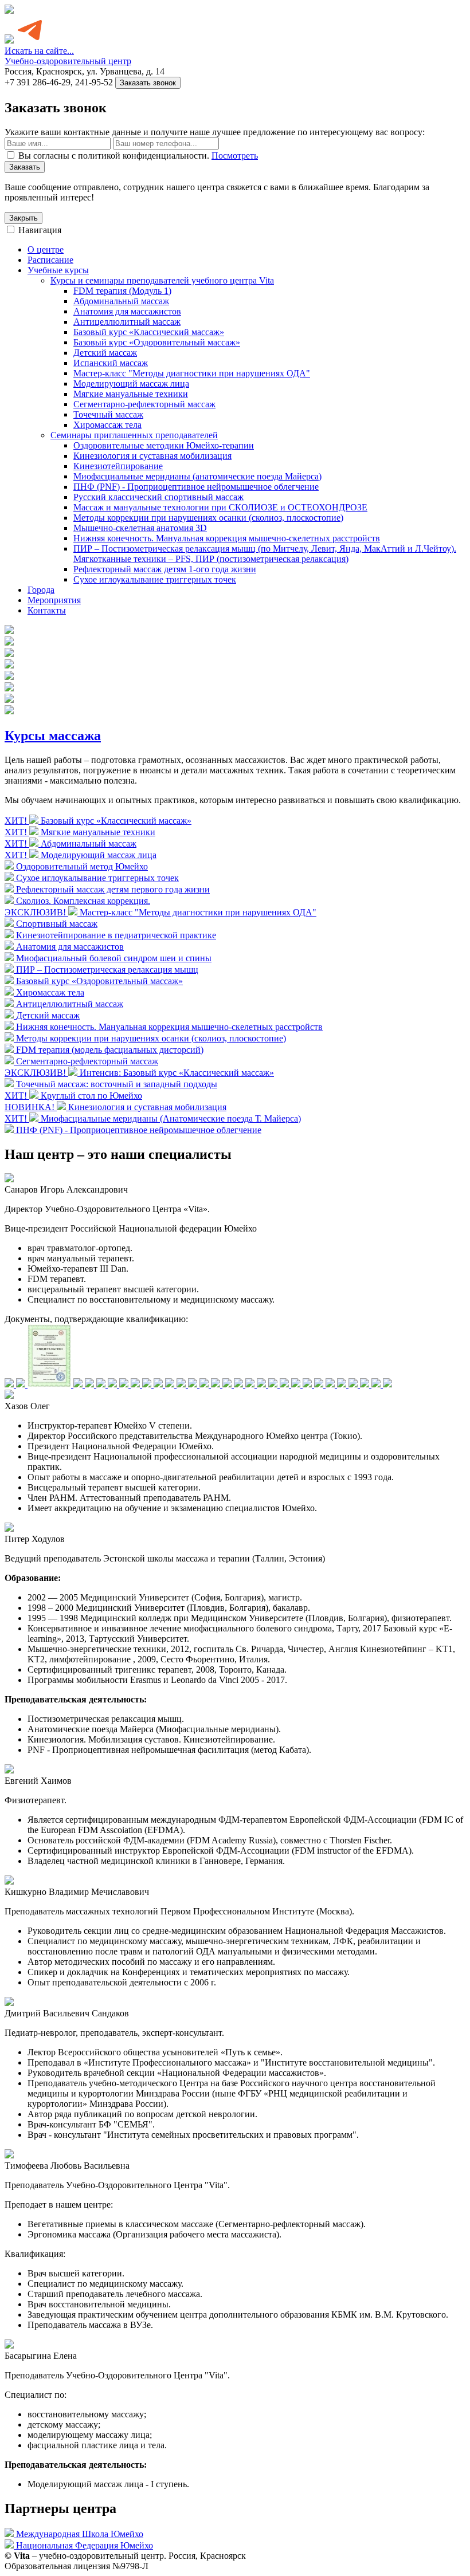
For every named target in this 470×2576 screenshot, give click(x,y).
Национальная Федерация (85, 2545)
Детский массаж (105, 353)
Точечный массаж (108, 414)
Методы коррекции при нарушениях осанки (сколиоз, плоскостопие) (208, 518)
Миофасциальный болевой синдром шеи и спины (114, 958)
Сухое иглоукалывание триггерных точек (155, 579)
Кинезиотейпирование (118, 466)
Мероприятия (54, 600)
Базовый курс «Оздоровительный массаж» (157, 342)
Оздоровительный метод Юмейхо (82, 866)
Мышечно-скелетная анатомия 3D (140, 528)
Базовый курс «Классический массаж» (149, 332)
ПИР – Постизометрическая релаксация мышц (107, 970)
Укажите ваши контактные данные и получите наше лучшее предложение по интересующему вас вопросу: (215, 132)
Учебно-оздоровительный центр (68, 61)
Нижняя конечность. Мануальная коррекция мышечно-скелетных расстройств (227, 538)
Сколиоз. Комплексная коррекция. (83, 901)
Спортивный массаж (57, 924)
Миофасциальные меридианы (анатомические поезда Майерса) (197, 476)
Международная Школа (80, 2534)
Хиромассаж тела (107, 425)
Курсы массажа (53, 736)
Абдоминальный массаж (121, 301)
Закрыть (23, 218)
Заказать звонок (148, 83)
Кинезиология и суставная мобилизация (152, 456)
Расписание (50, 260)
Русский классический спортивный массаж (158, 497)
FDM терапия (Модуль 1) (122, 291)
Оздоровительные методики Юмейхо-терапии (164, 445)
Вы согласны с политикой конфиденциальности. (138, 156)
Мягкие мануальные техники (131, 394)
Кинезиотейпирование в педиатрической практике (116, 935)
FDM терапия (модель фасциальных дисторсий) (110, 1050)
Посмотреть (235, 156)
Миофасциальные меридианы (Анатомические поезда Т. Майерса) (171, 1118)
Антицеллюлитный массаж (127, 322)
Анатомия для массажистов (127, 311)
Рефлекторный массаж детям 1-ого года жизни (165, 569)
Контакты (47, 610)
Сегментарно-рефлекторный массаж (144, 404)
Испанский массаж (111, 363)
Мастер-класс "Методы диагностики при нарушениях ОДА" (192, 373)
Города (41, 590)
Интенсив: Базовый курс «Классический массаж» (177, 1073)
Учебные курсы (58, 270)
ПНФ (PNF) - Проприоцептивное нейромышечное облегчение (196, 487)
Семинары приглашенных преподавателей (134, 435)
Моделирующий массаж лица (131, 384)
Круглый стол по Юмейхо (91, 1096)
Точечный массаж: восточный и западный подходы (117, 1084)
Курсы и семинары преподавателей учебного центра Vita (162, 280)
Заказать (25, 167)
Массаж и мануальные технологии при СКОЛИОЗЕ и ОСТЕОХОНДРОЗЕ (220, 507)
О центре (46, 249)
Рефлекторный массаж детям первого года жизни (113, 889)
